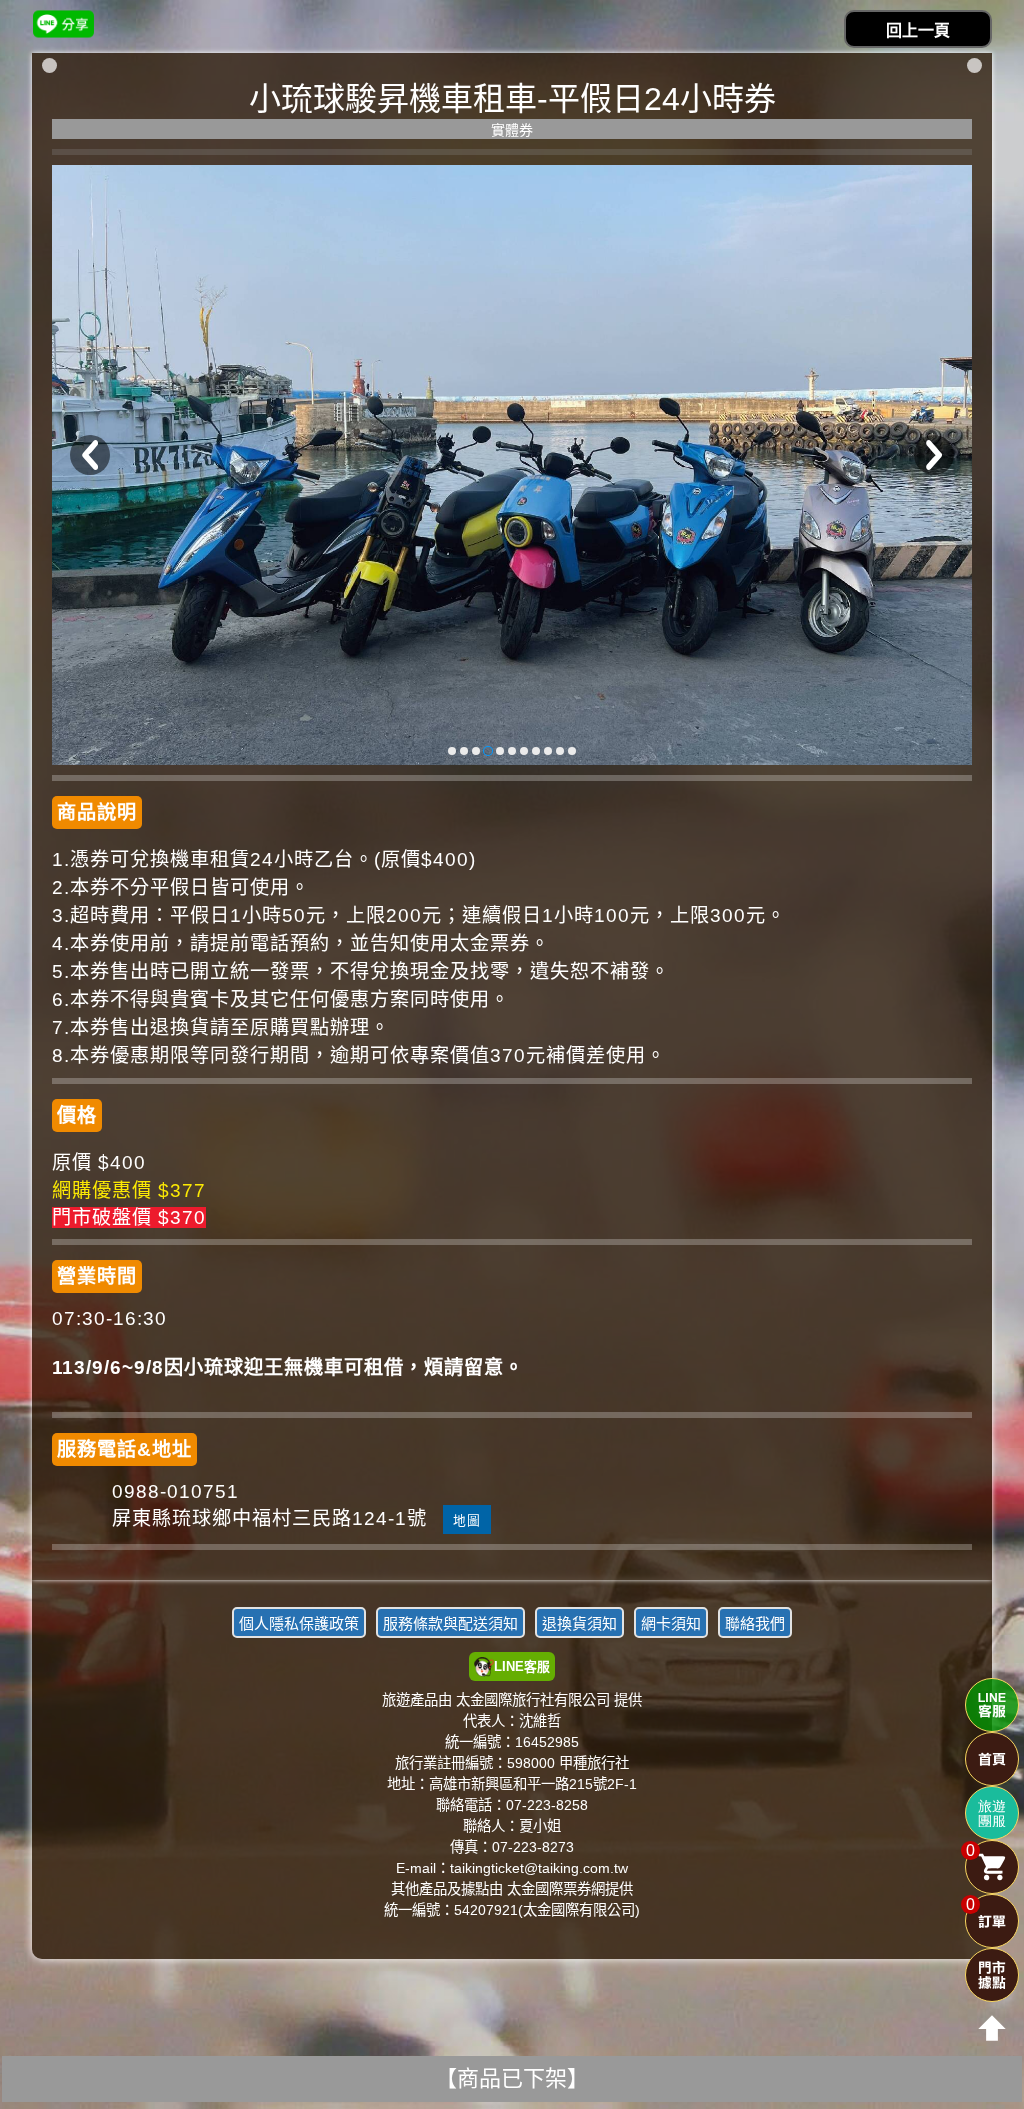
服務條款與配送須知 (450, 1623)
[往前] (90, 455)
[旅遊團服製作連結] (992, 1813)
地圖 (467, 1520)
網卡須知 (671, 1623)
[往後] (934, 455)
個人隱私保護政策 (299, 1623)
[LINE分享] (63, 23)
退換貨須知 (579, 1623)
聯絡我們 (755, 1623)
